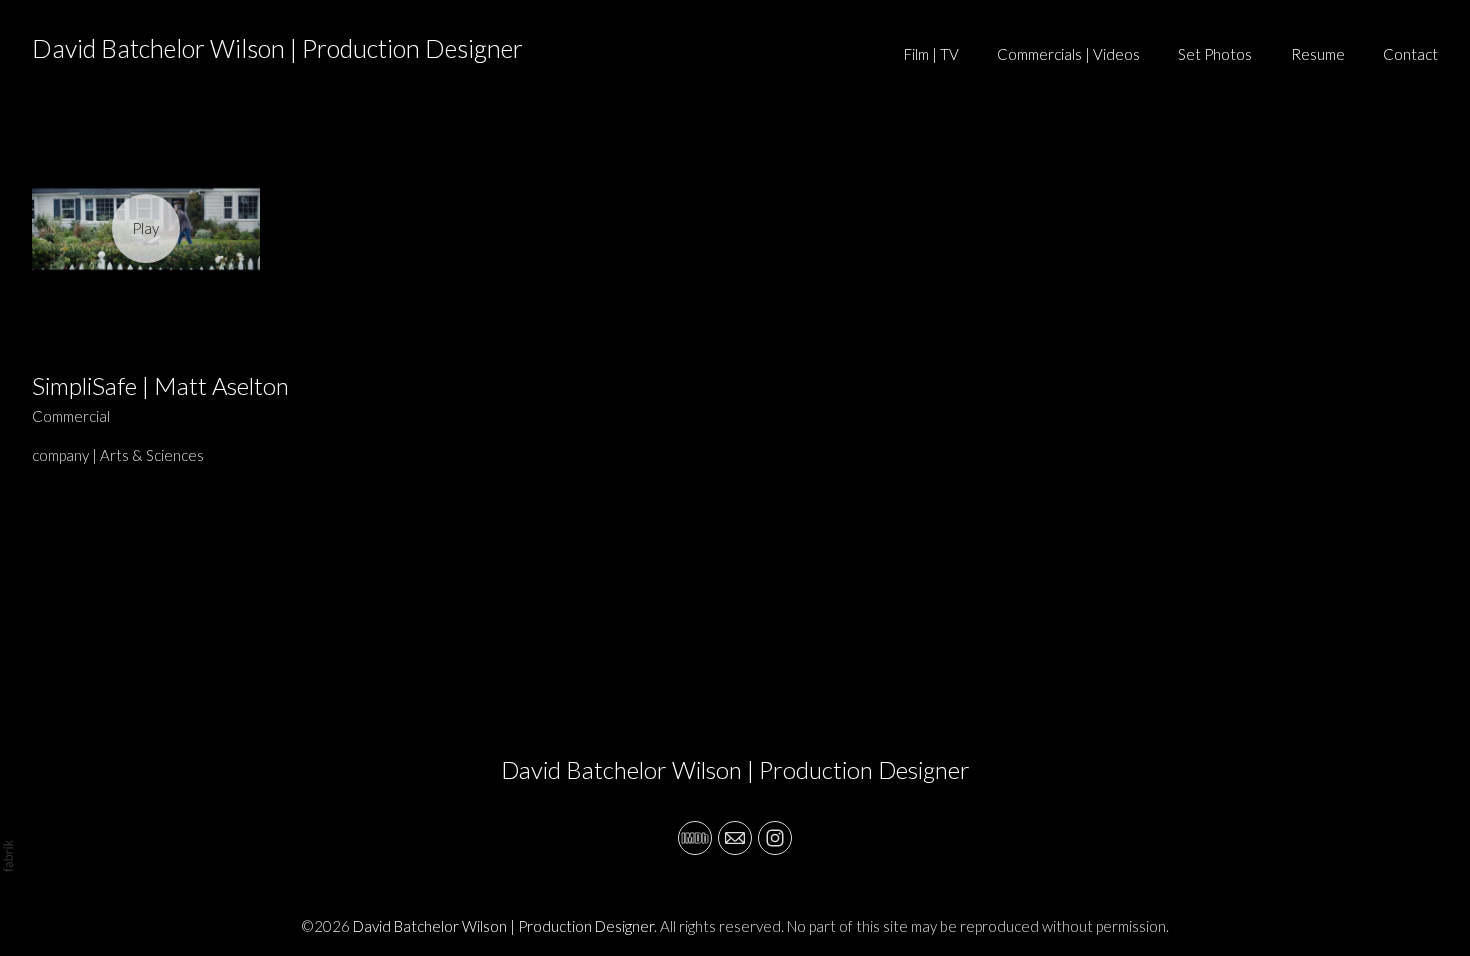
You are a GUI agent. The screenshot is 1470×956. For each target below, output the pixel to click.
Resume (1318, 54)
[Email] (735, 838)
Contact (1410, 54)
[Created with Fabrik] (8, 856)
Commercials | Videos (1068, 54)
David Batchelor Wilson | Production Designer (735, 769)
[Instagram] (775, 838)
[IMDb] (695, 838)
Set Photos (1215, 54)
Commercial (71, 416)
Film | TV (931, 54)
